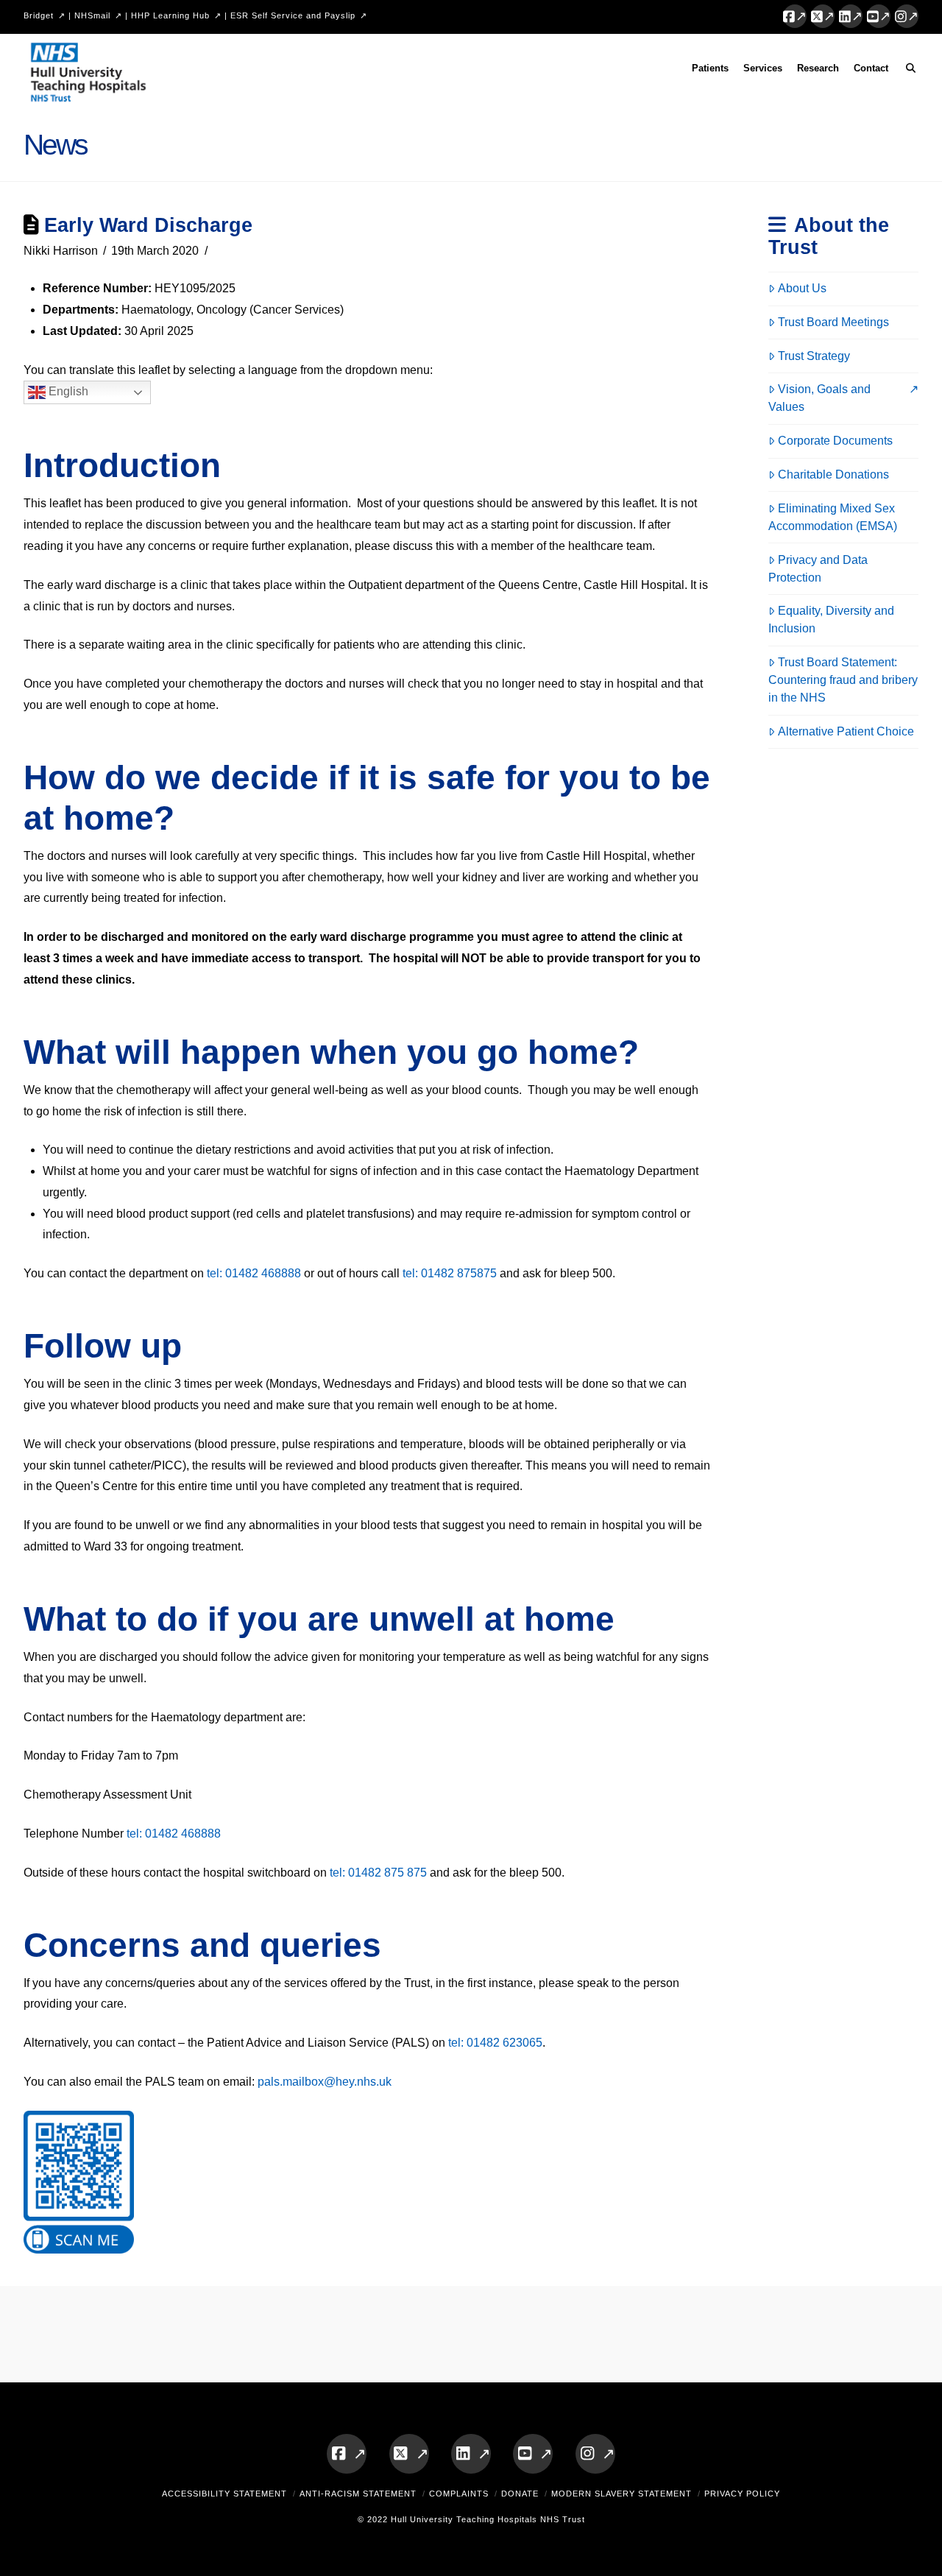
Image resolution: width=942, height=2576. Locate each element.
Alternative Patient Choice (846, 731)
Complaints (459, 2494)
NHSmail (92, 15)
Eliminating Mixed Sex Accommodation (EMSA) (833, 517)
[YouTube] (879, 16)
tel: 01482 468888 (254, 1273)
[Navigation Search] (907, 71)
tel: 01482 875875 (450, 1273)
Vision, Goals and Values (819, 398)
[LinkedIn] (851, 16)
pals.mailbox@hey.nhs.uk (325, 2082)
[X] (823, 16)
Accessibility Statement (224, 2494)
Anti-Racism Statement (358, 2494)
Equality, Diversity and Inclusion (831, 620)
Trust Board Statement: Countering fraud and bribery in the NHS (843, 680)
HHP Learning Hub (170, 15)
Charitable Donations (833, 474)
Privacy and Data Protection (818, 569)
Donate (520, 2494)
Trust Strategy (814, 356)
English (67, 392)
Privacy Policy (742, 2494)
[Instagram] (907, 16)
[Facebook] (795, 16)
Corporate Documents (835, 441)
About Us (802, 288)
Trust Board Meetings (833, 322)
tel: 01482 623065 (495, 2043)
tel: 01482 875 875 (378, 1873)
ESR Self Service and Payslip (293, 15)
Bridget (39, 15)
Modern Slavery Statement (621, 2494)
